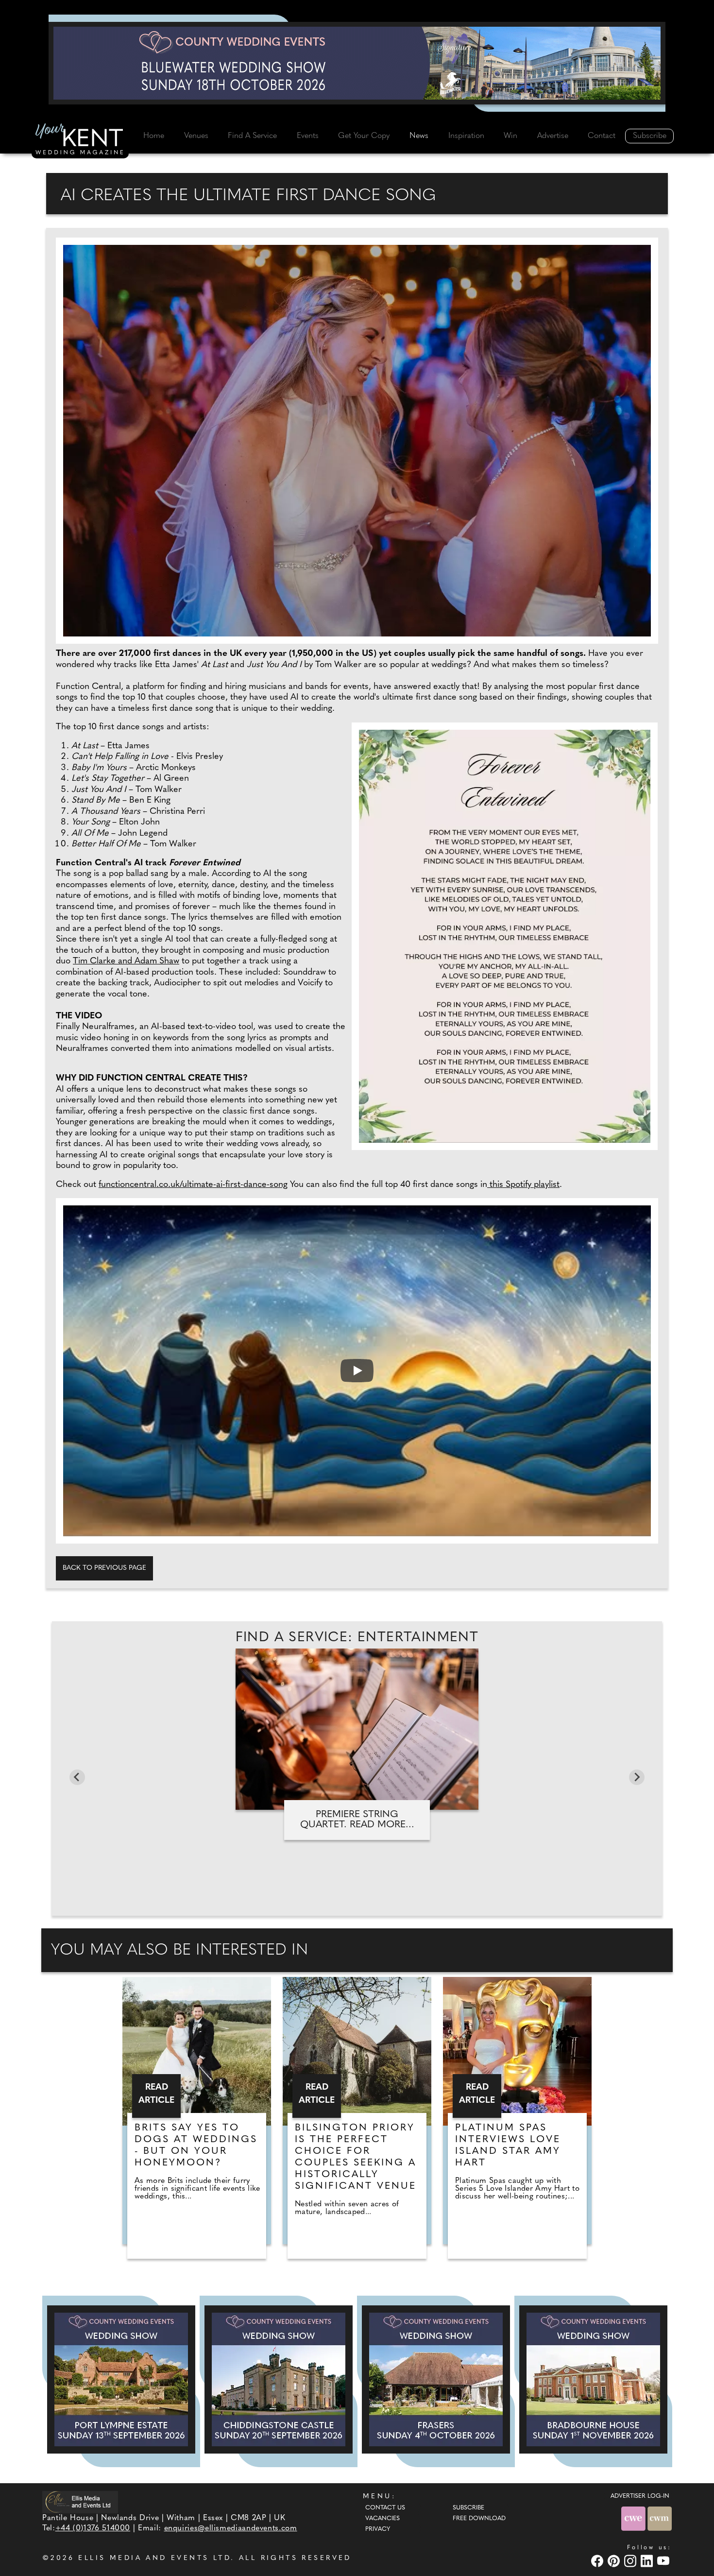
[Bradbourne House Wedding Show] (593, 2379)
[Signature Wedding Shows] (357, 63)
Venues (196, 136)
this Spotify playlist (523, 1185)
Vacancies (382, 2519)
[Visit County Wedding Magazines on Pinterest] (615, 2561)
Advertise (553, 136)
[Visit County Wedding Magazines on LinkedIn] (648, 2561)
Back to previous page (104, 1568)
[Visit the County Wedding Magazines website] (660, 2518)
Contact (602, 136)
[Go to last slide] (77, 1777)
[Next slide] (637, 1777)
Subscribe (650, 136)
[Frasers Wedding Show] (436, 2379)
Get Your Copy (364, 136)
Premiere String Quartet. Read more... (357, 1820)
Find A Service (252, 136)
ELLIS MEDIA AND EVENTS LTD (154, 2558)
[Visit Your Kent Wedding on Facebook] (598, 2561)
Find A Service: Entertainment (357, 1638)
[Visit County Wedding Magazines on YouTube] (664, 2561)
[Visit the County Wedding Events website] (634, 2518)
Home (154, 136)
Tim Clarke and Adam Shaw (126, 962)
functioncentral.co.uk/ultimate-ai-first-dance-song (193, 1185)
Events (308, 136)
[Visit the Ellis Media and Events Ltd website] (80, 2502)
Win (510, 136)
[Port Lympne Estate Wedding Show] (121, 2379)
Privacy (378, 2529)
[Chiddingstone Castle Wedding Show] (279, 2379)
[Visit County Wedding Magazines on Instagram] (631, 2561)
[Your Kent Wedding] (80, 140)
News (419, 136)
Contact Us (385, 2508)
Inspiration (466, 136)
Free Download (479, 2519)
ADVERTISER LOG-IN (640, 2496)
